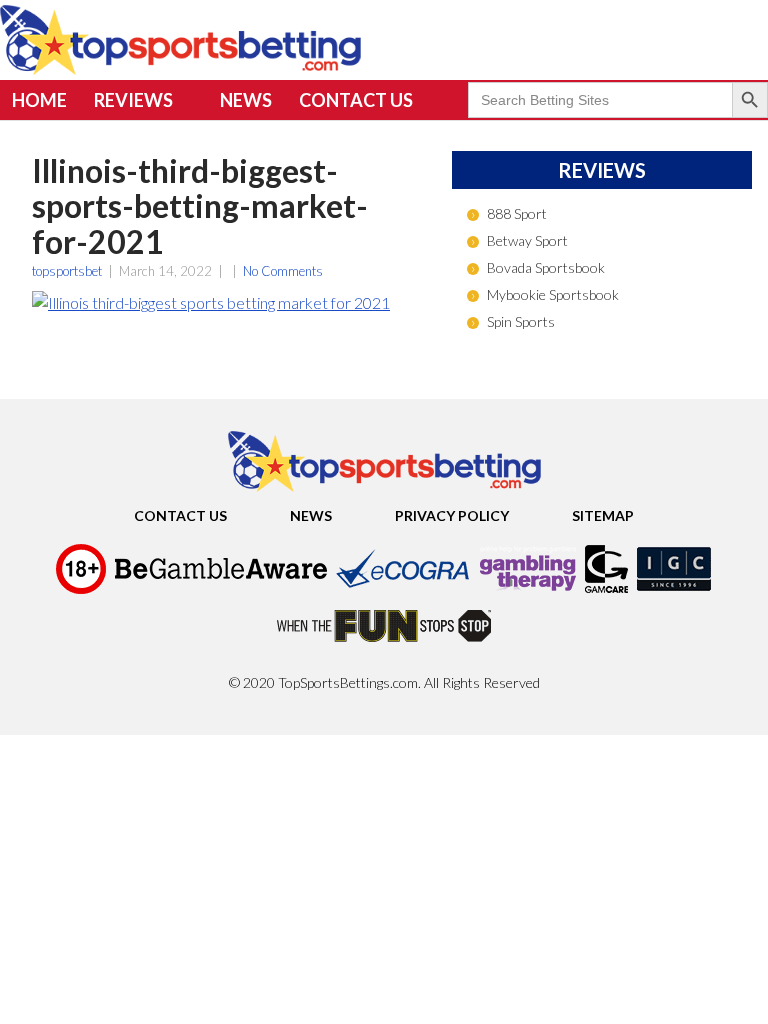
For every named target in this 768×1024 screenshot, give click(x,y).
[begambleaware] (221, 590)
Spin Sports (521, 321)
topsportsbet (67, 271)
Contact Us (356, 100)
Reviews (133, 100)
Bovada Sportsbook (546, 267)
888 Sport (517, 213)
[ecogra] (403, 590)
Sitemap (603, 515)
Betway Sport (527, 240)
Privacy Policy (452, 515)
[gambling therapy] (527, 590)
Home (39, 100)
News (246, 100)
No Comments (283, 271)
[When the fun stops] (384, 648)
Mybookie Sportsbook (553, 294)
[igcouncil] (674, 590)
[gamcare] (606, 590)
